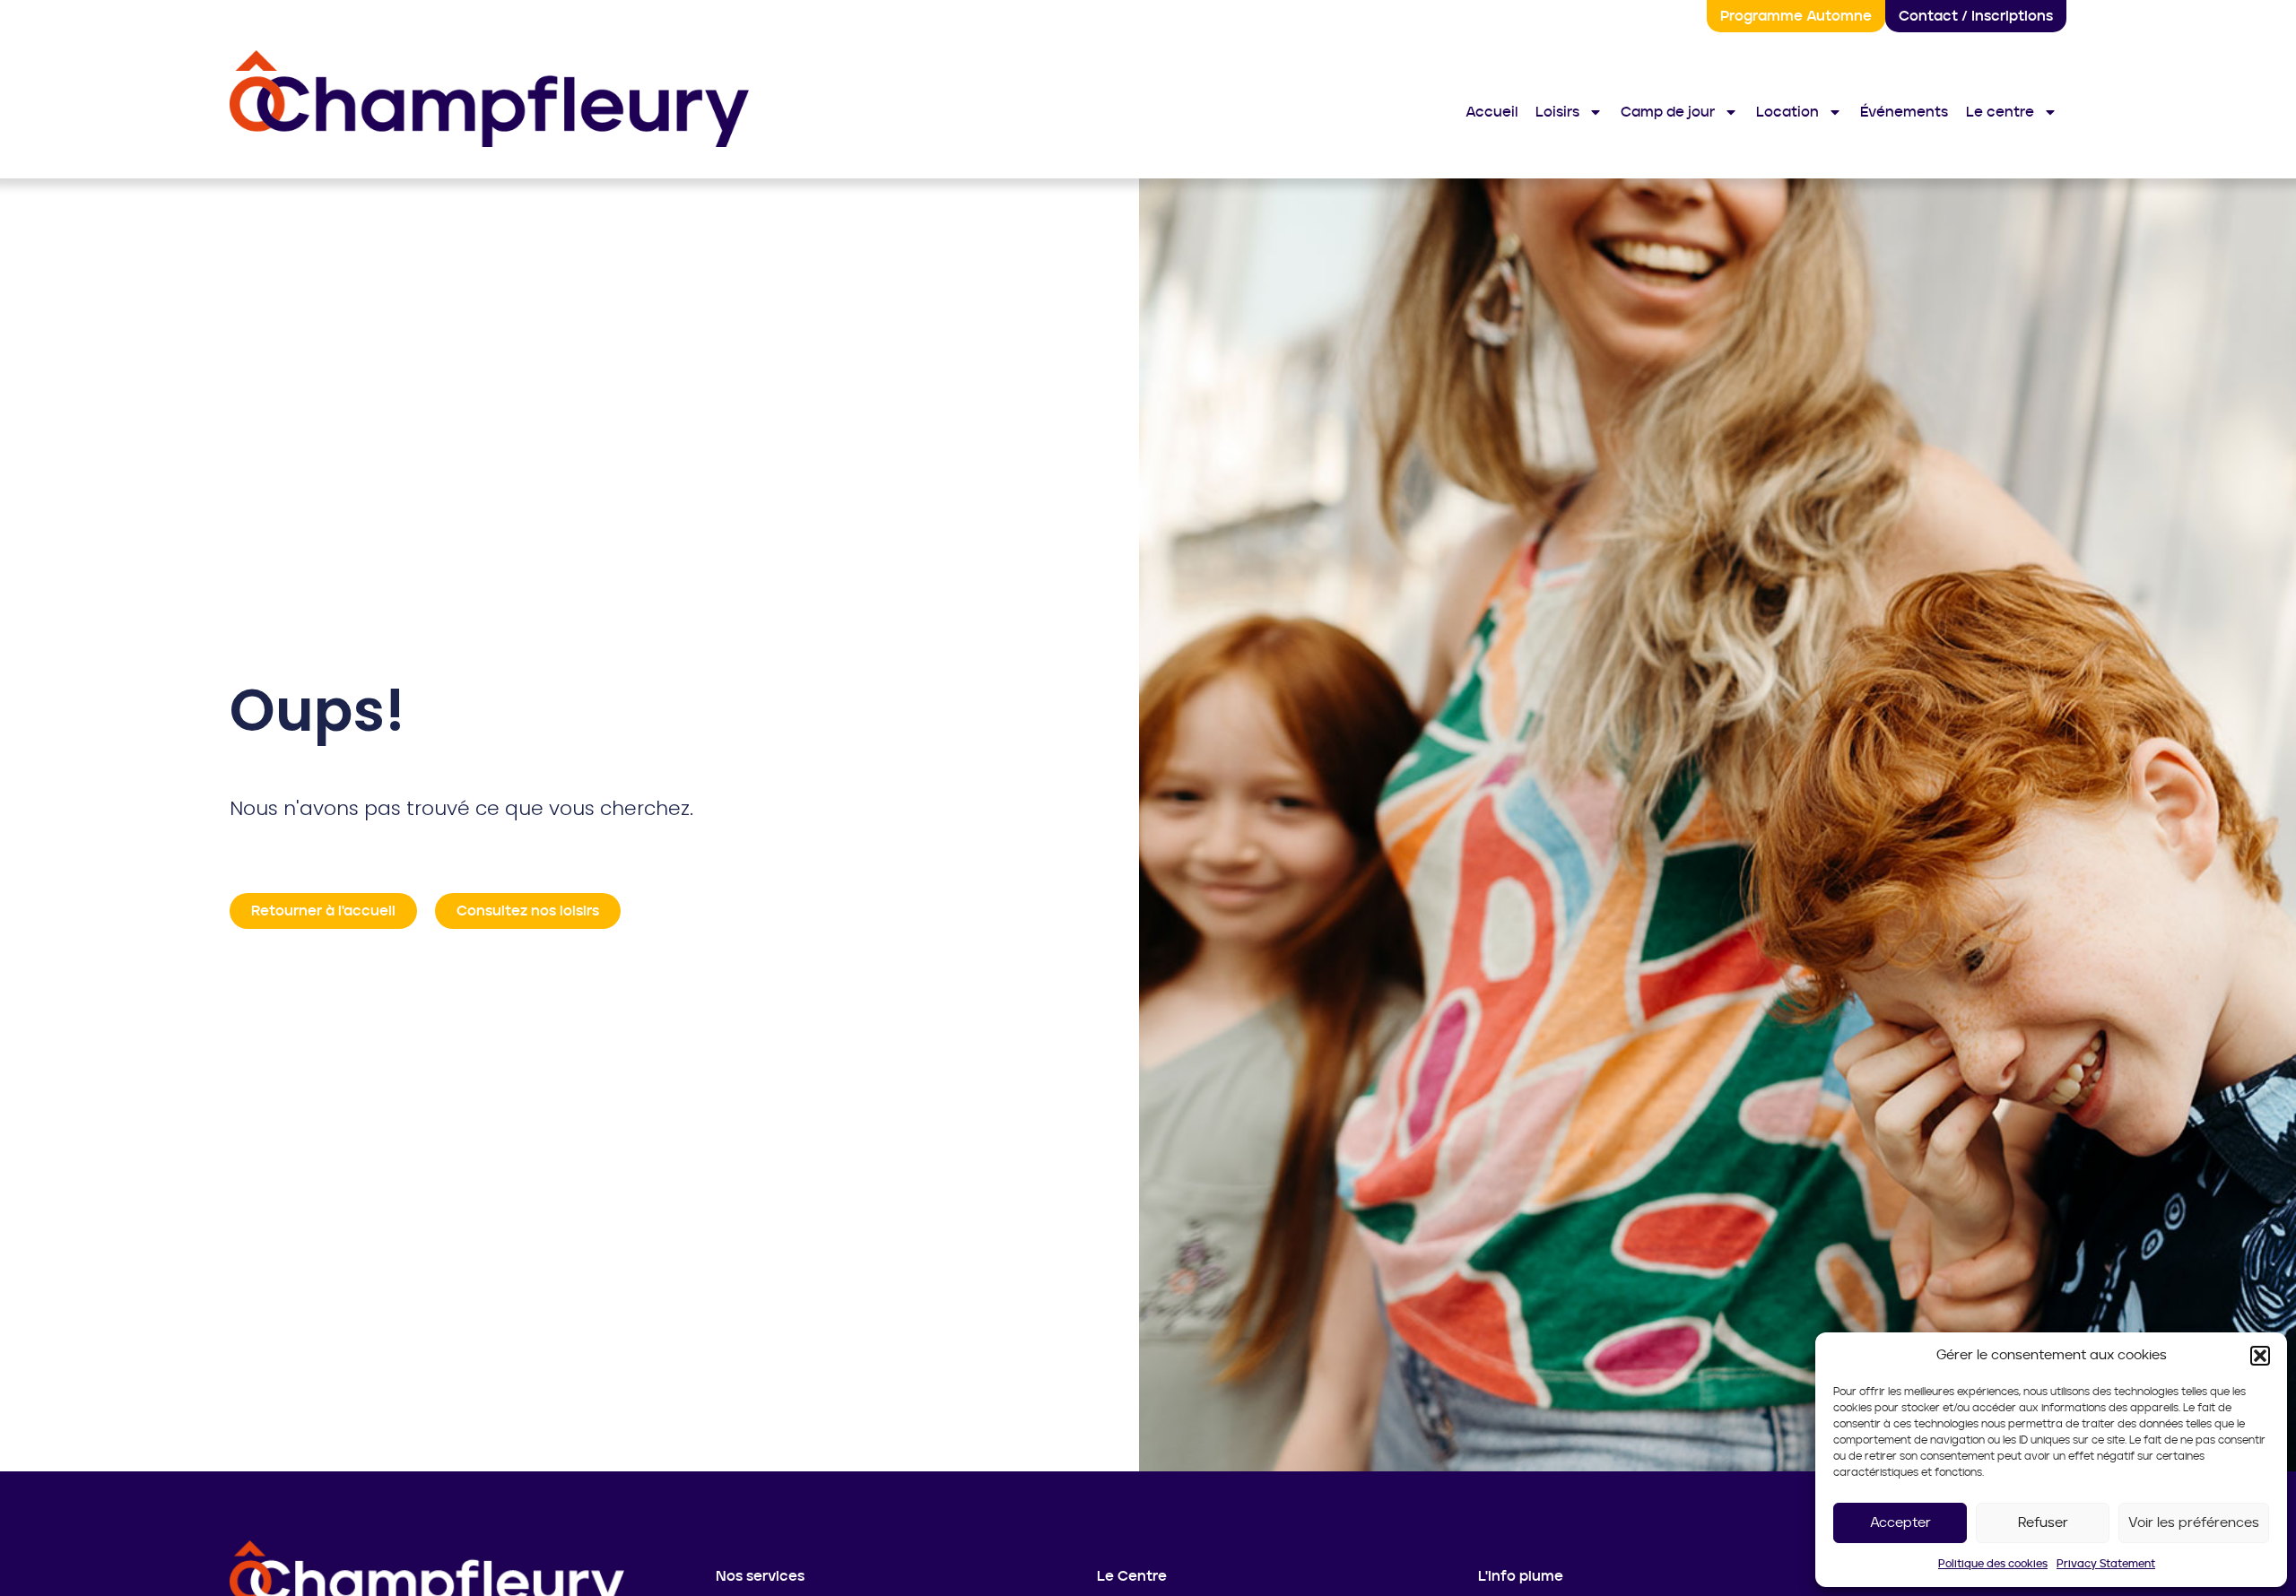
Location (1787, 112)
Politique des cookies (1993, 1564)
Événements (1904, 112)
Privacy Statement (2106, 1564)
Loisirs (1557, 112)
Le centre (2000, 112)
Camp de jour (1668, 112)
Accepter (1900, 1523)
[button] (2260, 1356)
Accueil (1492, 112)
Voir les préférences (2194, 1523)
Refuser (2043, 1523)
